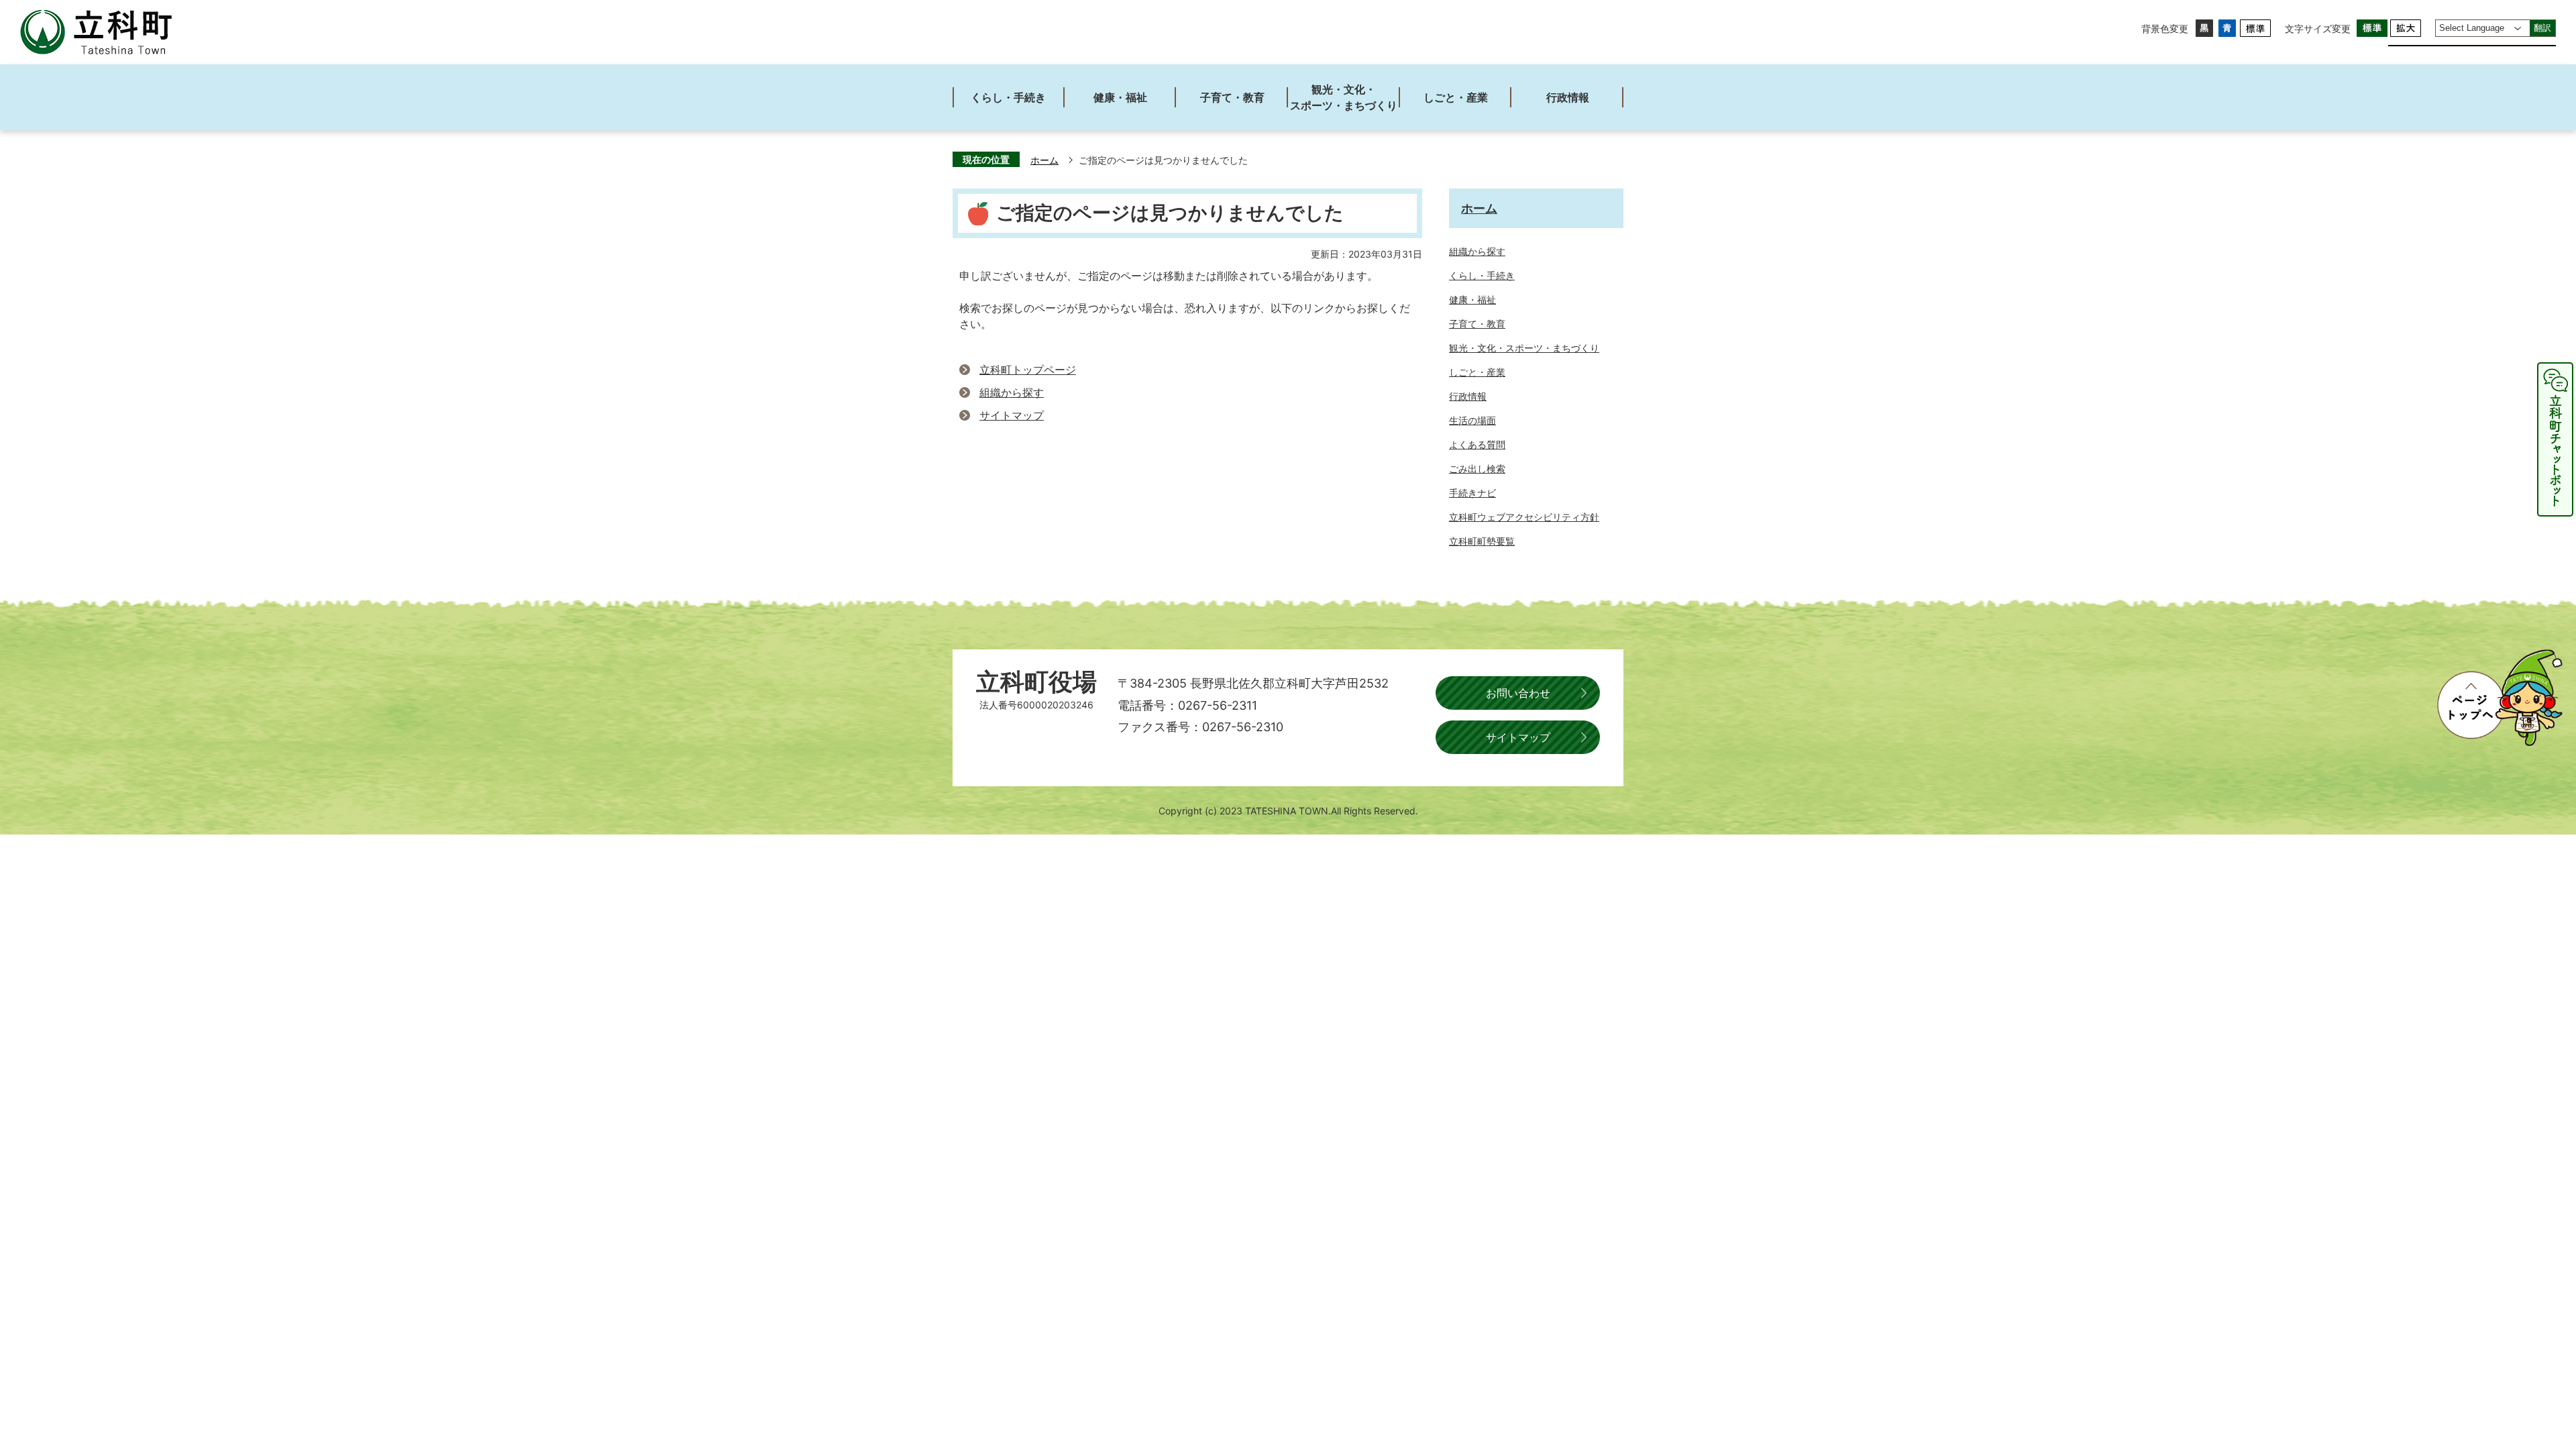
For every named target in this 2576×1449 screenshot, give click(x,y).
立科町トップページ (1028, 370)
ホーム (1044, 160)
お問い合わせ (1518, 693)
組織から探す (1012, 392)
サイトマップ (1012, 415)
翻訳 (2542, 28)
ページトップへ (2500, 698)
